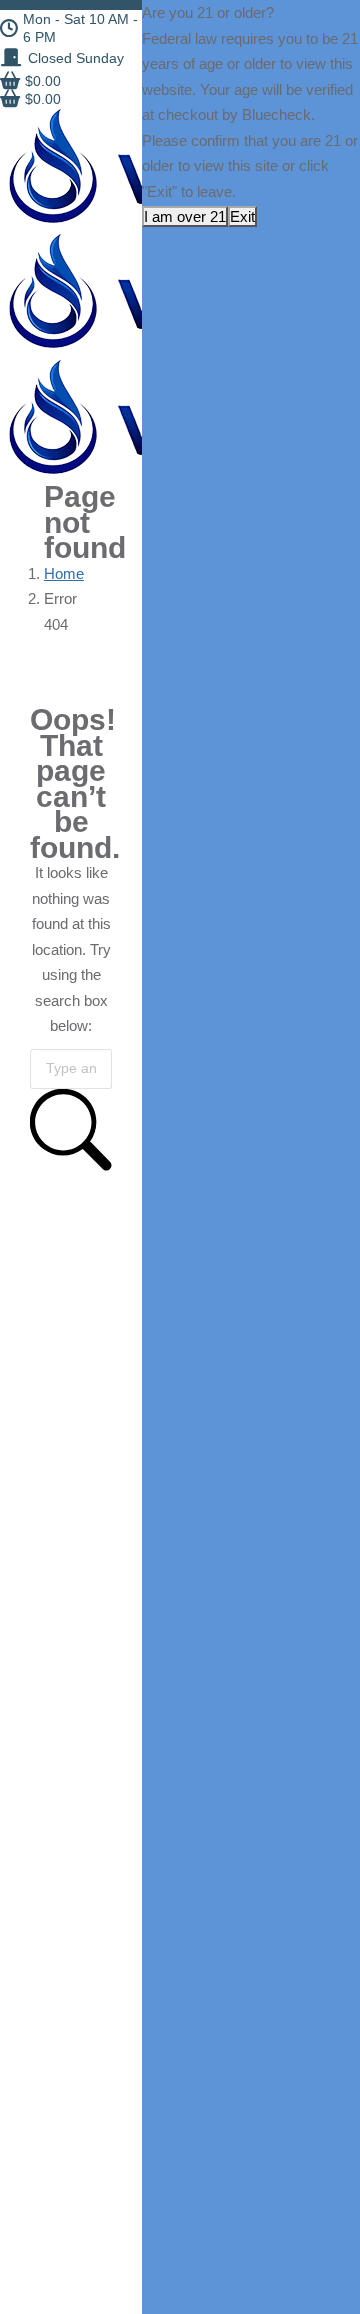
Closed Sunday (76, 58)
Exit (242, 216)
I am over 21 (185, 216)
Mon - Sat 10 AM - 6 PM (80, 28)
